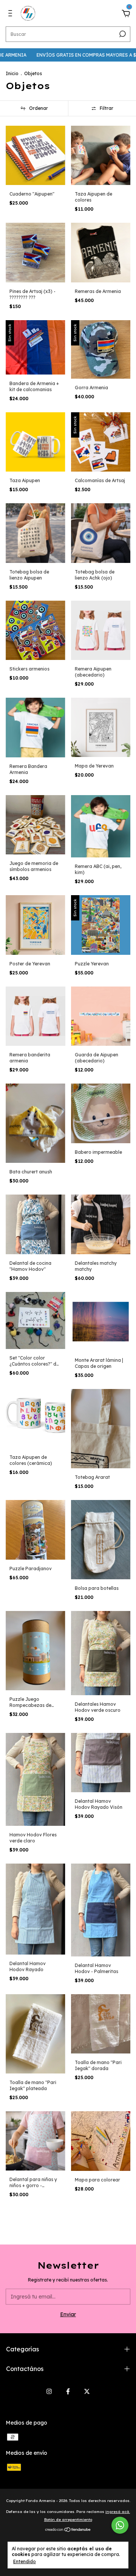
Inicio (12, 73)
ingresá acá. (118, 2512)
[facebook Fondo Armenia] (68, 2391)
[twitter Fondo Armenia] (87, 2391)
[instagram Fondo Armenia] (49, 2391)
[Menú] (12, 14)
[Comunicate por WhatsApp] (120, 2525)
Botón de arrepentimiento (68, 2520)
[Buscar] (122, 34)
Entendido (25, 2561)
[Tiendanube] (68, 2530)
